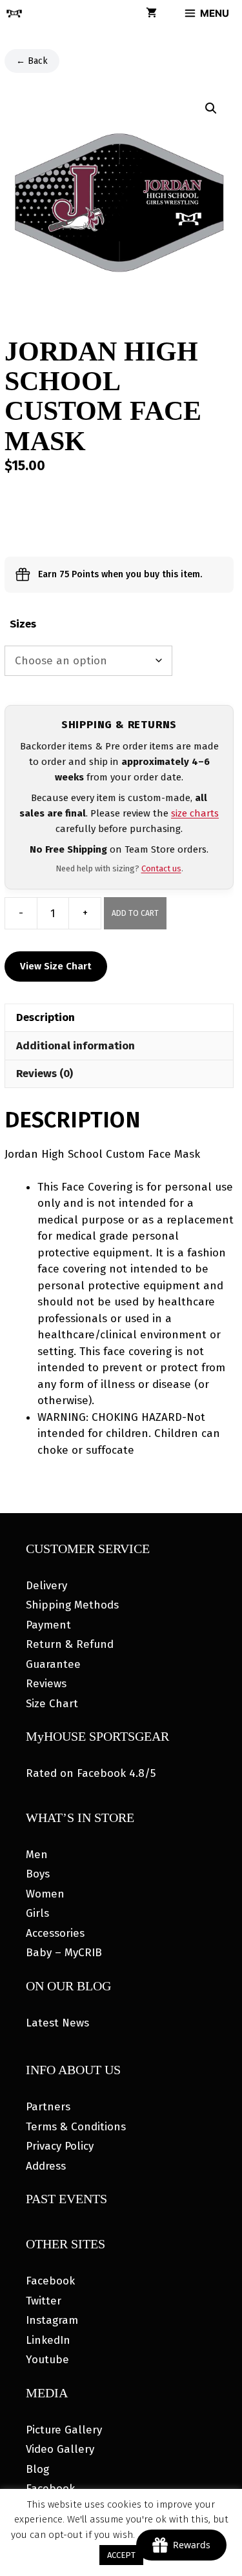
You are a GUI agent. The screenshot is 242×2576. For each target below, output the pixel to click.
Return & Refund (70, 1644)
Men (37, 1855)
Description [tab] (45, 1017)
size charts (195, 813)
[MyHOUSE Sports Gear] (14, 14)
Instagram (52, 2320)
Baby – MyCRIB (64, 1953)
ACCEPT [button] (121, 2555)
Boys (38, 1874)
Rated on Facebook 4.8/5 (91, 1773)
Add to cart (135, 913)
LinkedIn (48, 2340)
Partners (48, 2107)
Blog (37, 2469)
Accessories (55, 1933)
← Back (32, 61)
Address (46, 2166)
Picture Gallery (64, 2430)
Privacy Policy (60, 2146)
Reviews (46, 1684)
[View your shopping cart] (151, 14)
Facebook (50, 2281)
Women (45, 1894)
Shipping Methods (72, 1605)
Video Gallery (60, 2449)
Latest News (57, 2023)
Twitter (44, 2301)
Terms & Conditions (76, 2127)
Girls (37, 1913)
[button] (211, 108)
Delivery (46, 1586)
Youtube (47, 2360)
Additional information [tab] (76, 1046)
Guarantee (53, 1664)
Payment (48, 1625)
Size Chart (52, 1704)
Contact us (161, 868)
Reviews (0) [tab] (45, 1074)
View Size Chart (56, 966)
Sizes (23, 624)
